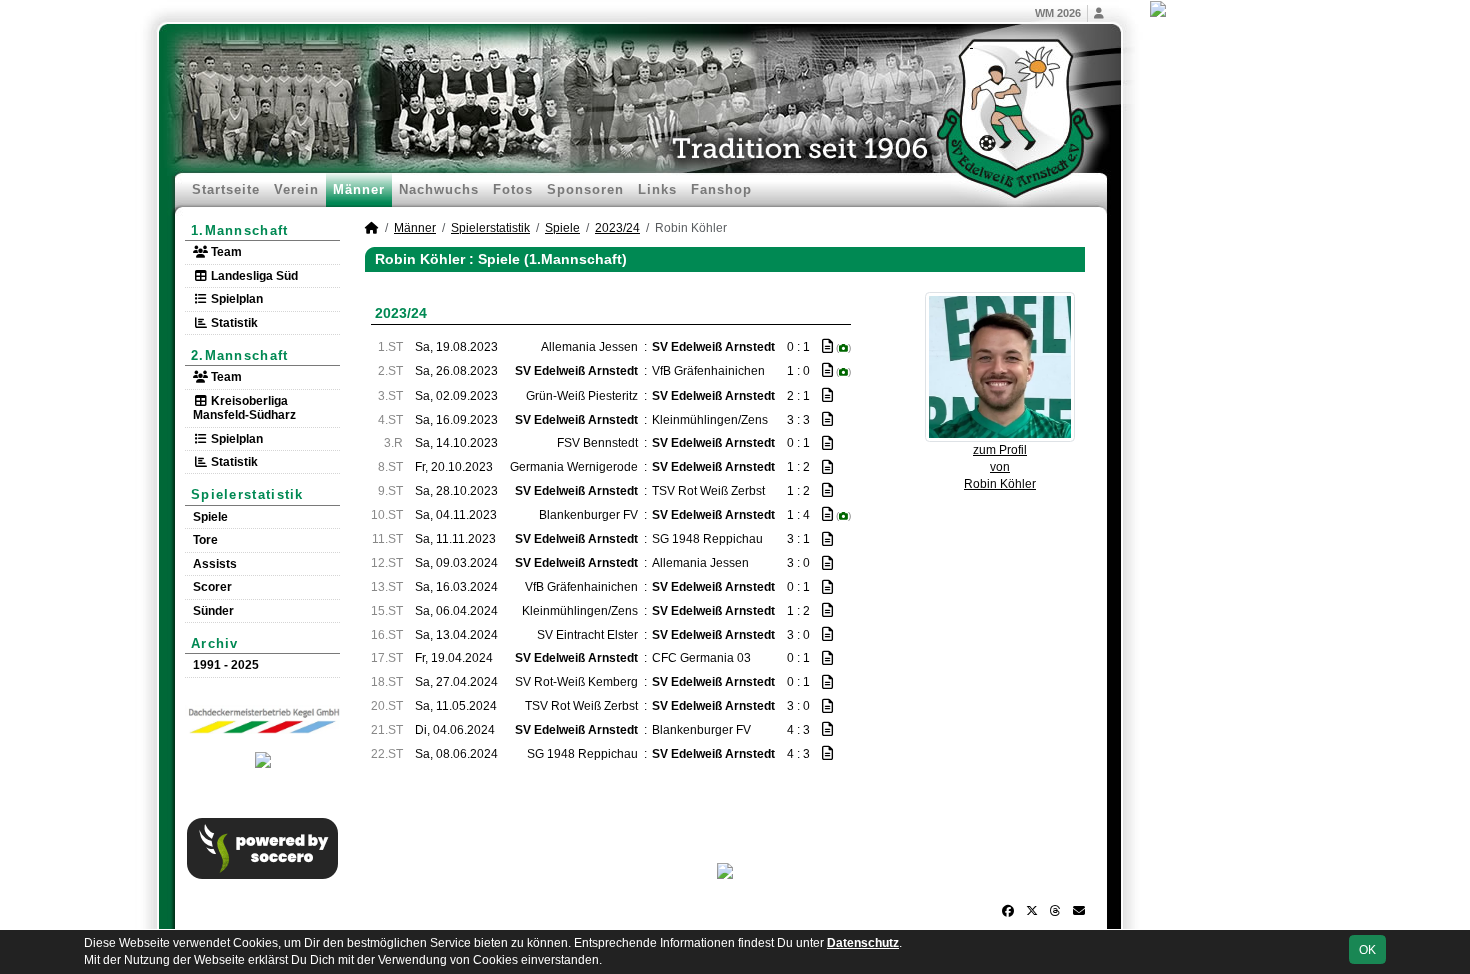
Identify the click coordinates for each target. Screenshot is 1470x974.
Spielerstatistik (247, 494)
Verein (296, 189)
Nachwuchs (439, 189)
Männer (359, 189)
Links (657, 189)
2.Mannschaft (240, 355)
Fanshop (721, 189)
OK (1367, 950)
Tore (205, 540)
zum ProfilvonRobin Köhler (1000, 467)
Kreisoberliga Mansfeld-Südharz (244, 408)
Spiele (210, 517)
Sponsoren (585, 189)
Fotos (513, 189)
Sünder (213, 611)
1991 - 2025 (226, 665)
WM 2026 (1058, 13)
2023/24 (617, 228)
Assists (215, 564)
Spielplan (235, 299)
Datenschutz (863, 943)
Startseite (226, 189)
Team (225, 252)
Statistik (233, 323)
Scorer (212, 587)
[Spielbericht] (827, 346)
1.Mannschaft (240, 230)
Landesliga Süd (253, 276)
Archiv (215, 643)
